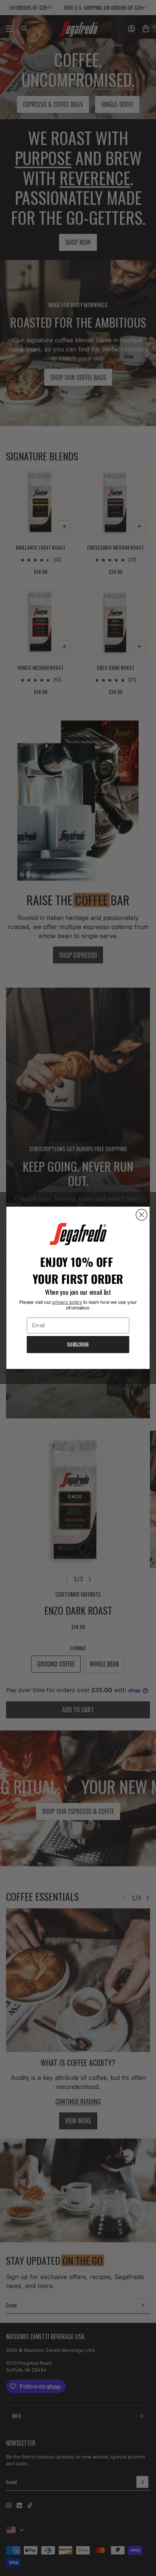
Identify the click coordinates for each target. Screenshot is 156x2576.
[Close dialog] (141, 1215)
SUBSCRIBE (78, 1345)
